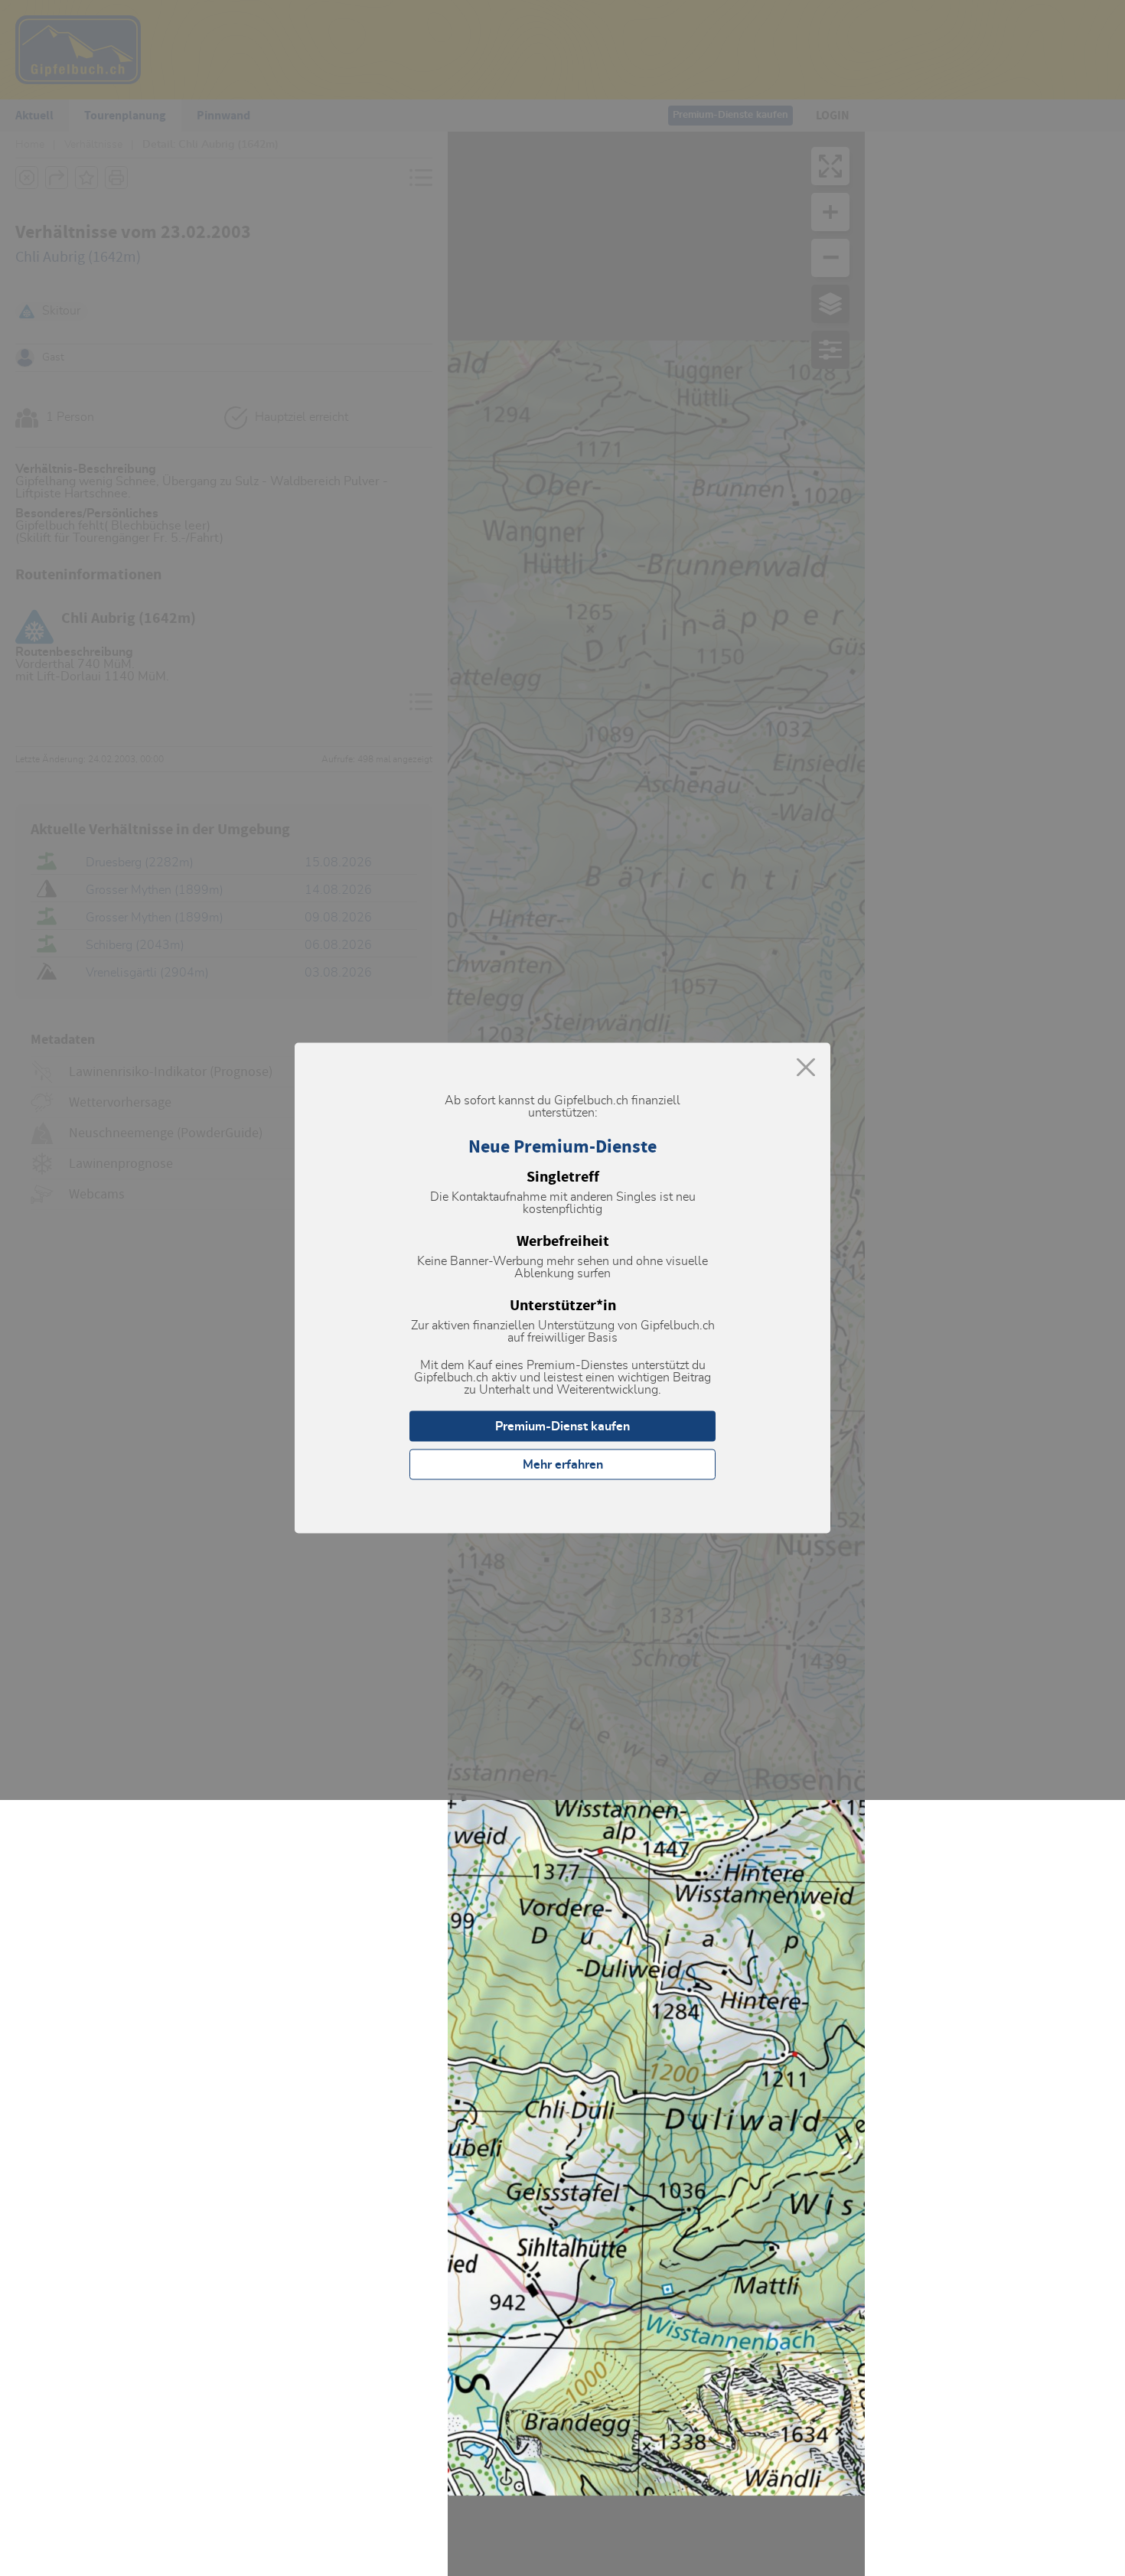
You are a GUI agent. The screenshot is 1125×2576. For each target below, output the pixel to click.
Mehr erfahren (563, 1465)
